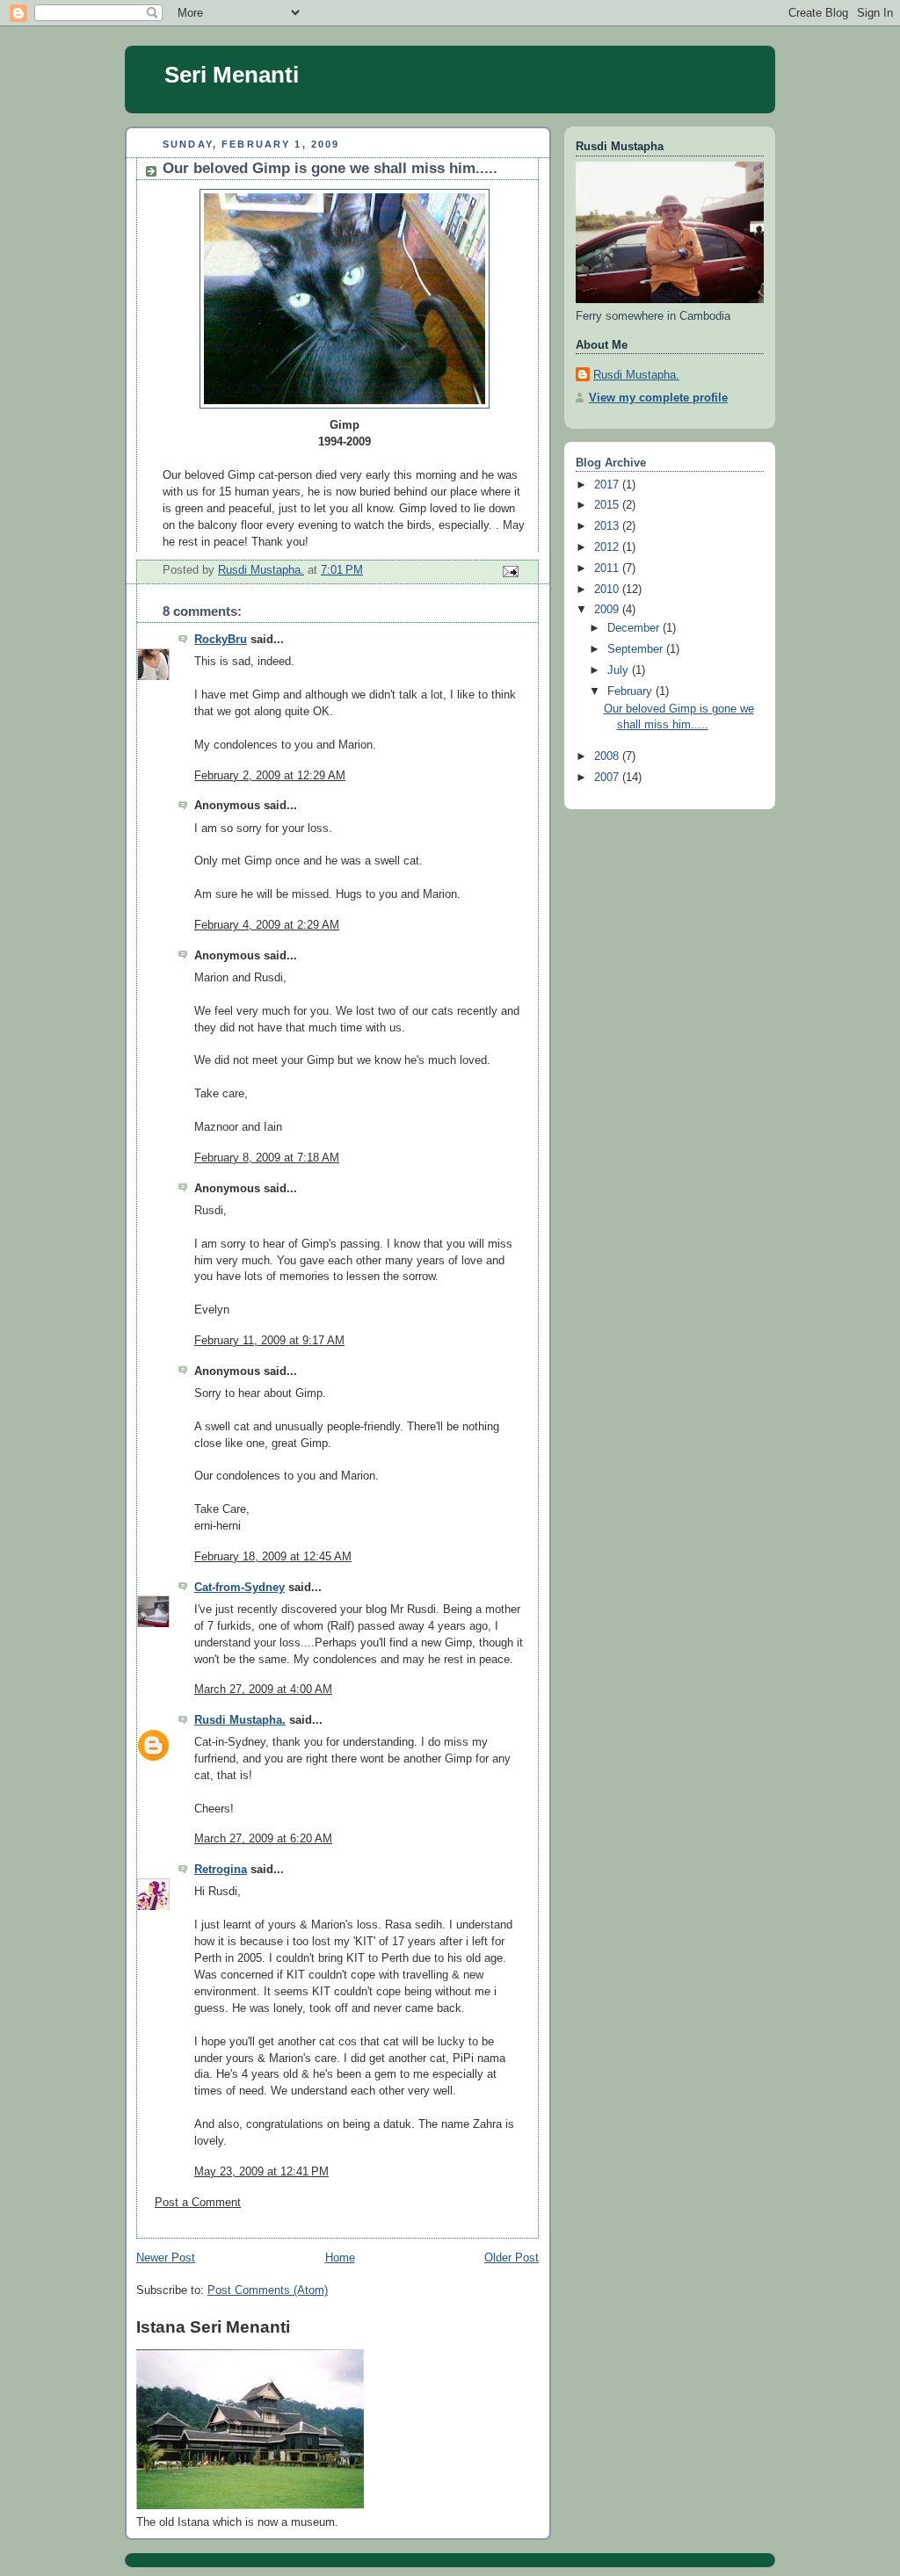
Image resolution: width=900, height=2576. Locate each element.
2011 (608, 568)
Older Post (512, 2258)
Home (340, 2258)
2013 (608, 526)
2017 (608, 485)
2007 (608, 778)
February (631, 691)
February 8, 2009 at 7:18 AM (267, 1158)
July (620, 670)
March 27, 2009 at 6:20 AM (263, 1839)
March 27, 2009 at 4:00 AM (263, 1690)
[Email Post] (510, 571)
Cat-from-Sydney (240, 1588)
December (635, 628)
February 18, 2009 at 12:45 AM (273, 1557)
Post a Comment (198, 2203)
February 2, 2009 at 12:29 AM (270, 776)
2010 (608, 590)
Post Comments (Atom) (268, 2290)
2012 (608, 547)
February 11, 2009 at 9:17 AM (269, 1341)
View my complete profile (658, 398)
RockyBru (221, 640)
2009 (608, 610)
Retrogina (221, 1870)
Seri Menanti (232, 75)
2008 (608, 756)
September (637, 649)
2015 (608, 505)
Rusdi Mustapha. (240, 1720)
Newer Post (166, 2258)
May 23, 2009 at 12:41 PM (261, 2172)
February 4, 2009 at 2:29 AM (267, 925)
